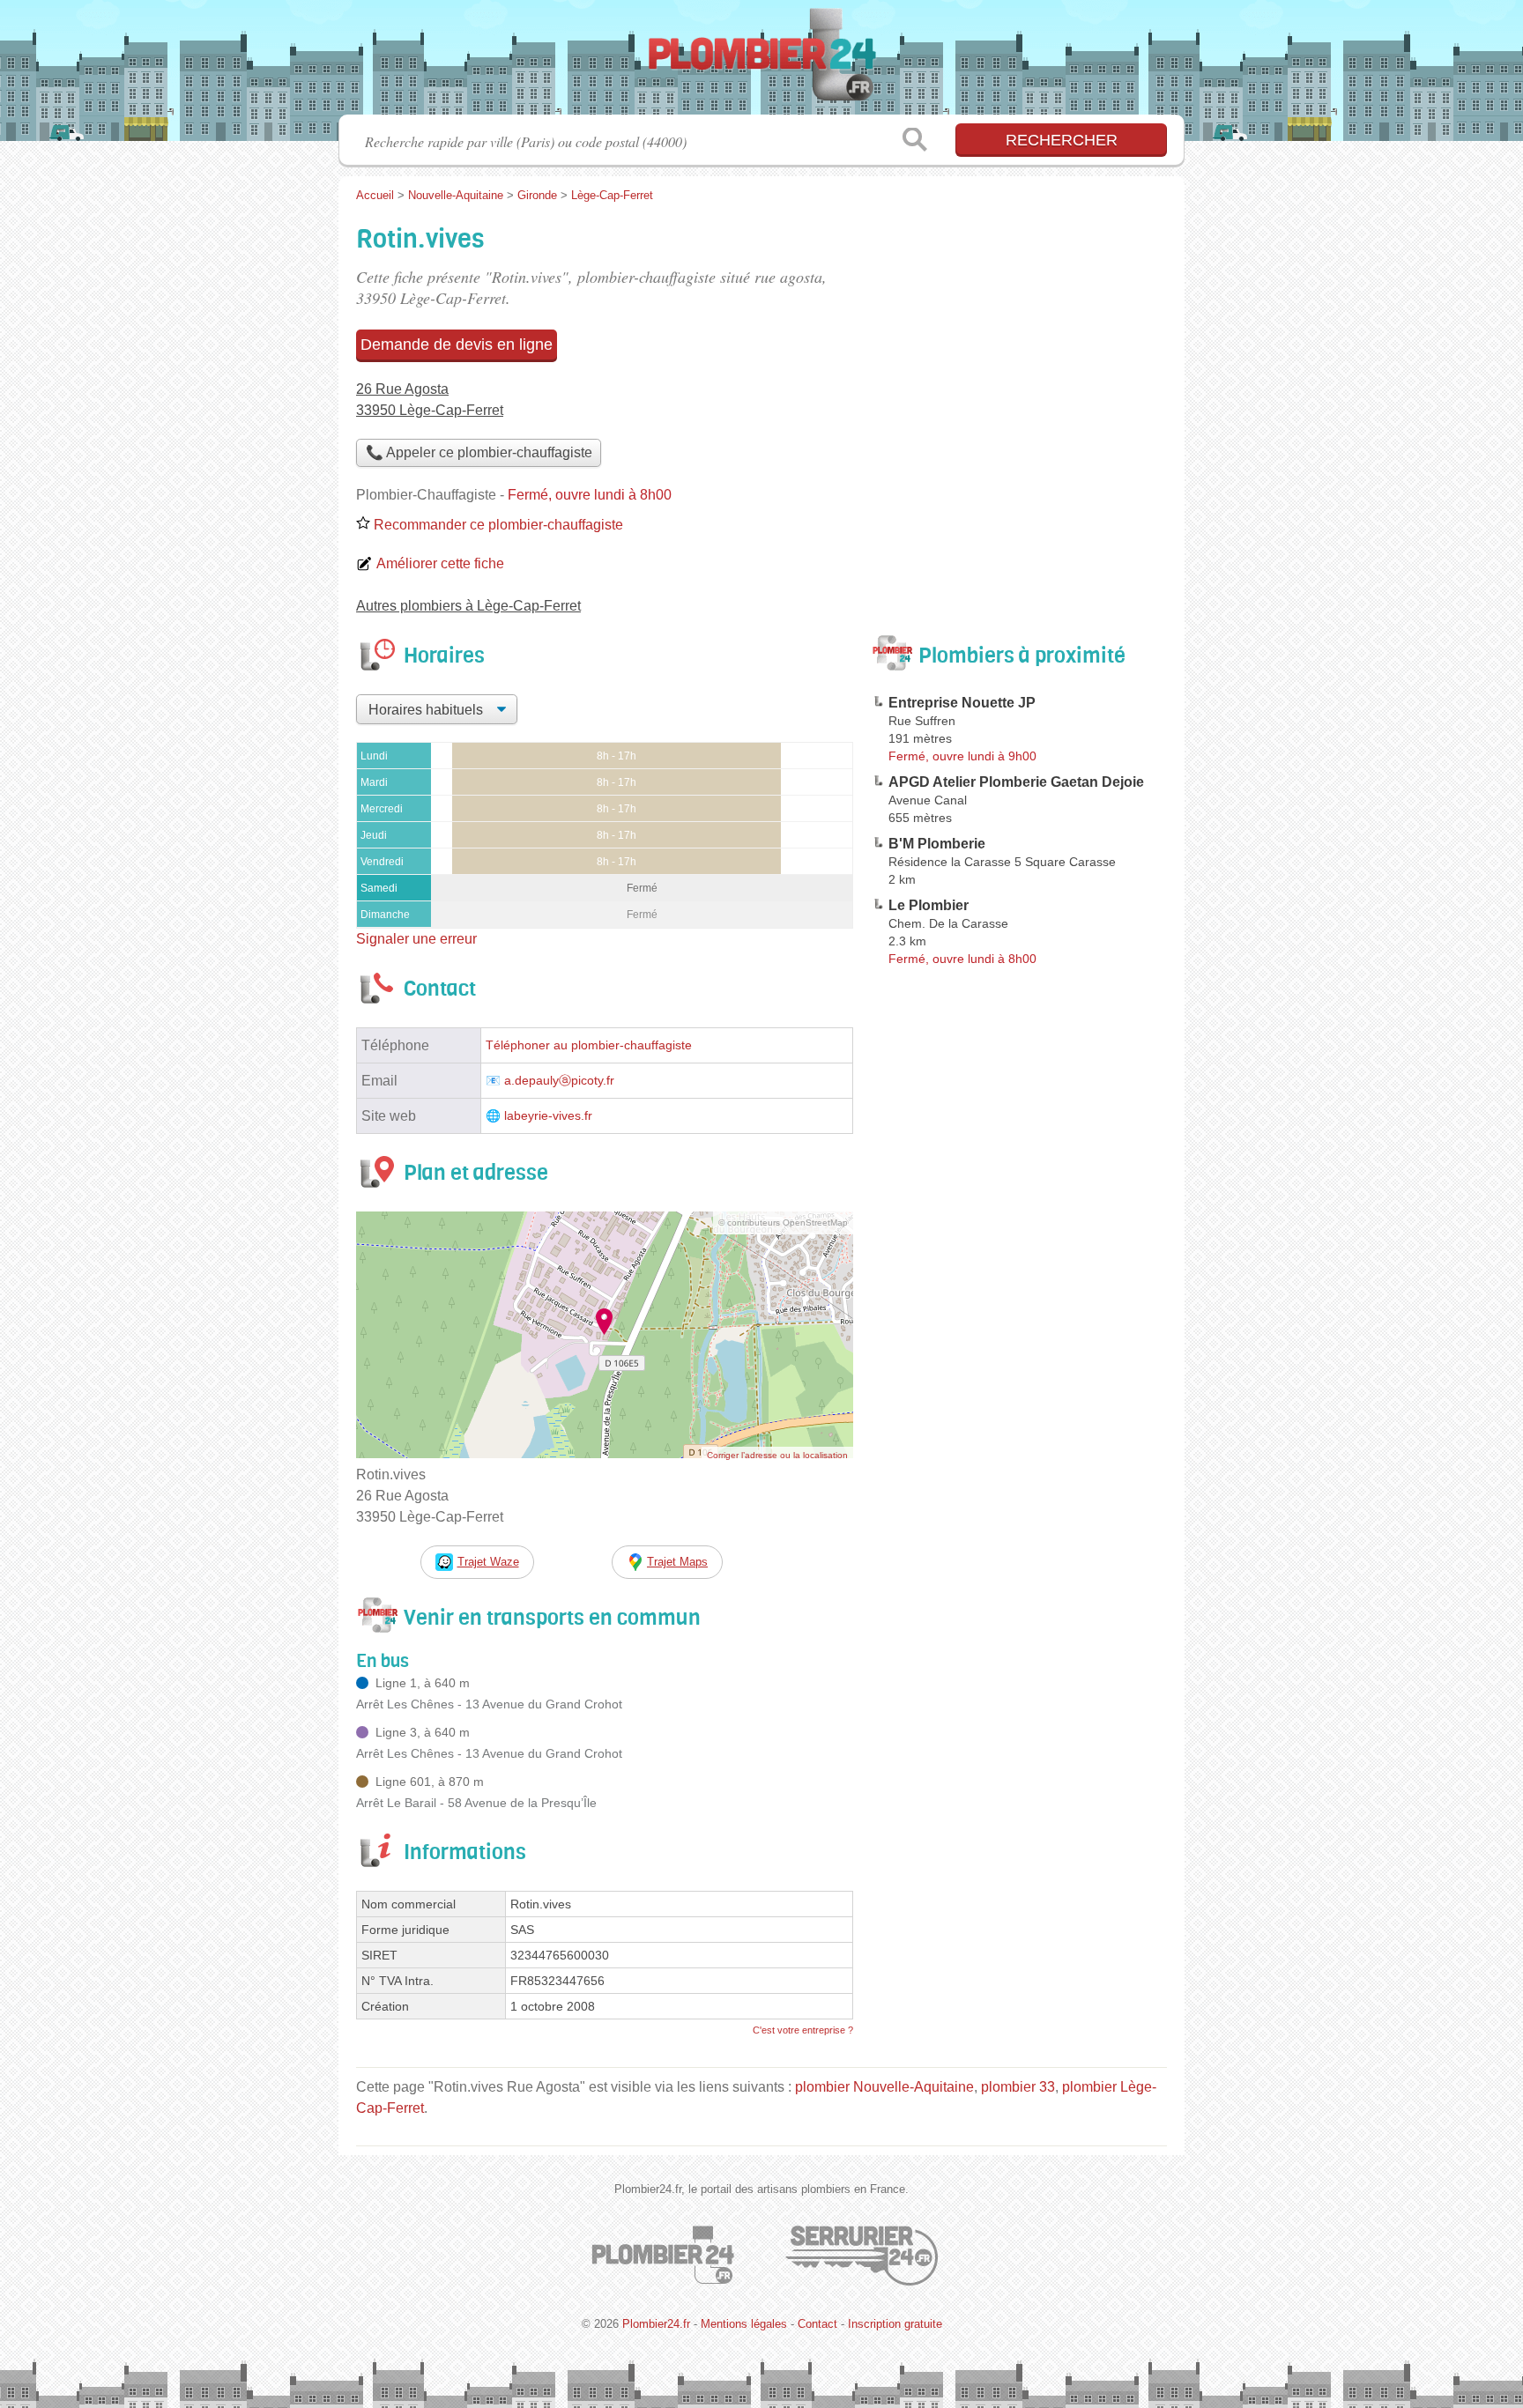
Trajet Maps (677, 1562)
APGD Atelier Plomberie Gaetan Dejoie (1016, 782)
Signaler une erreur (416, 939)
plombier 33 (1018, 2087)
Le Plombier (929, 905)
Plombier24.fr (761, 63)
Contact (817, 2324)
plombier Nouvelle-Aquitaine (884, 2087)
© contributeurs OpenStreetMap (783, 1223)
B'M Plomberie (937, 844)
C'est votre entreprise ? (803, 2030)
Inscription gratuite (895, 2324)
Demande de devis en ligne (457, 345)
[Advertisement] (1019, 1383)
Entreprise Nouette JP (962, 703)
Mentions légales (744, 2324)
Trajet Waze (488, 1562)
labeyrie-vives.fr (548, 1116)
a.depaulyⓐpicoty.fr (559, 1081)
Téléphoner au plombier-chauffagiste (589, 1045)
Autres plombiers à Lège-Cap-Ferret (468, 606)
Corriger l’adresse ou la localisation (777, 1455)
